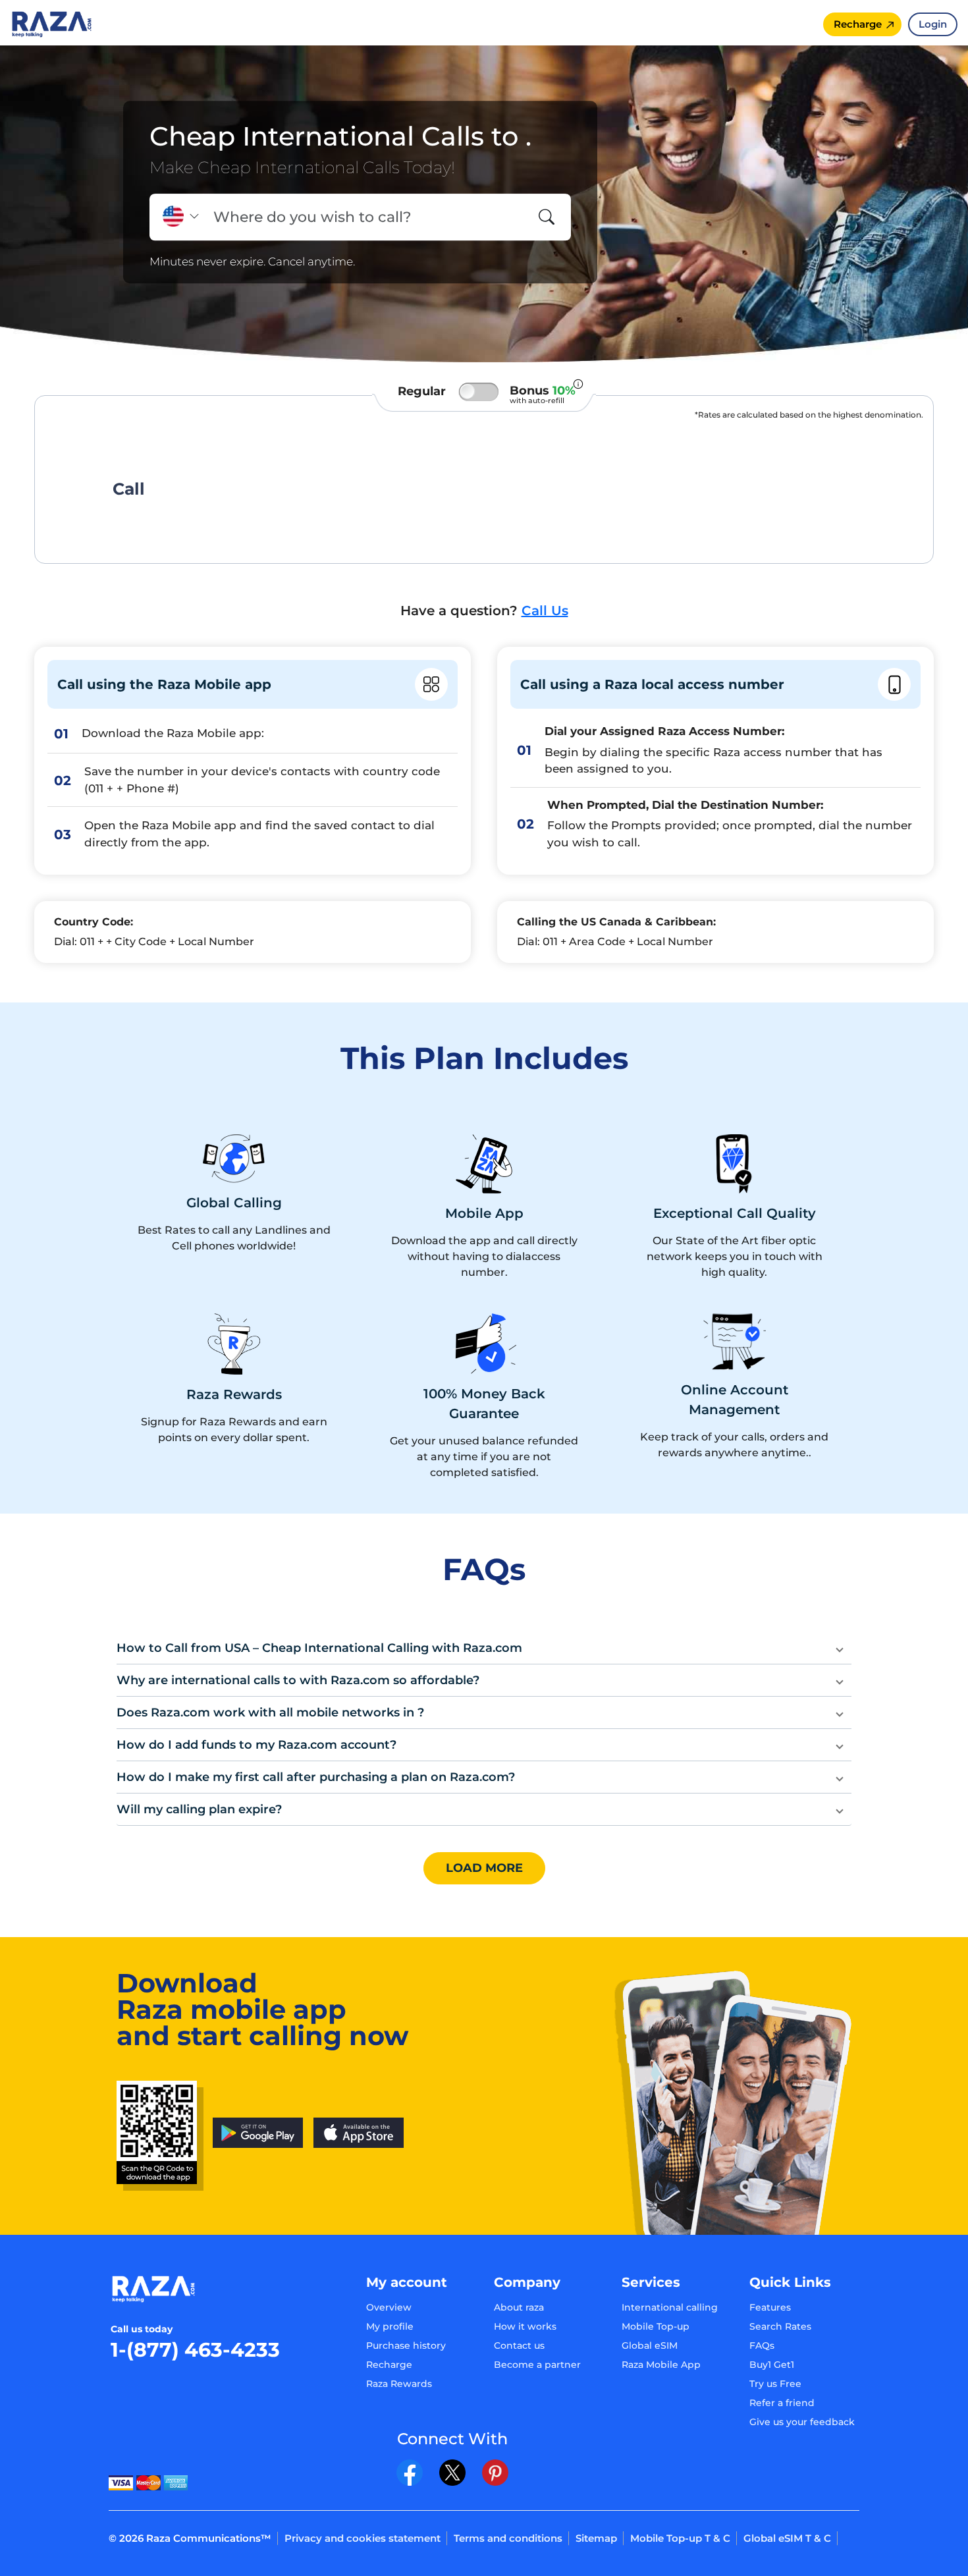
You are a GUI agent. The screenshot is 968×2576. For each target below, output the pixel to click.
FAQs (762, 2345)
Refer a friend (782, 2403)
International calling (670, 2307)
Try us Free (775, 2384)
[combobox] (366, 217)
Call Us (545, 611)
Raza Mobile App (661, 2365)
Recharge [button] (858, 24)
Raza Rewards (399, 2384)
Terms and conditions (508, 2538)
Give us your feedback (802, 2422)
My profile (390, 2326)
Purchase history (406, 2345)
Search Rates (780, 2326)
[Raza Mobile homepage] (52, 23)
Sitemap (596, 2538)
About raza (519, 2307)
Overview (389, 2307)
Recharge (389, 2365)
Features (770, 2307)
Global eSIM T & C (787, 2538)
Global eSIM (650, 2345)
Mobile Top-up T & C (680, 2538)
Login (933, 24)
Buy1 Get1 (772, 2365)
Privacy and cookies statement (363, 2538)
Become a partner (537, 2365)
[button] (484, 1648)
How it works (525, 2326)
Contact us (519, 2345)
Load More (484, 1868)
